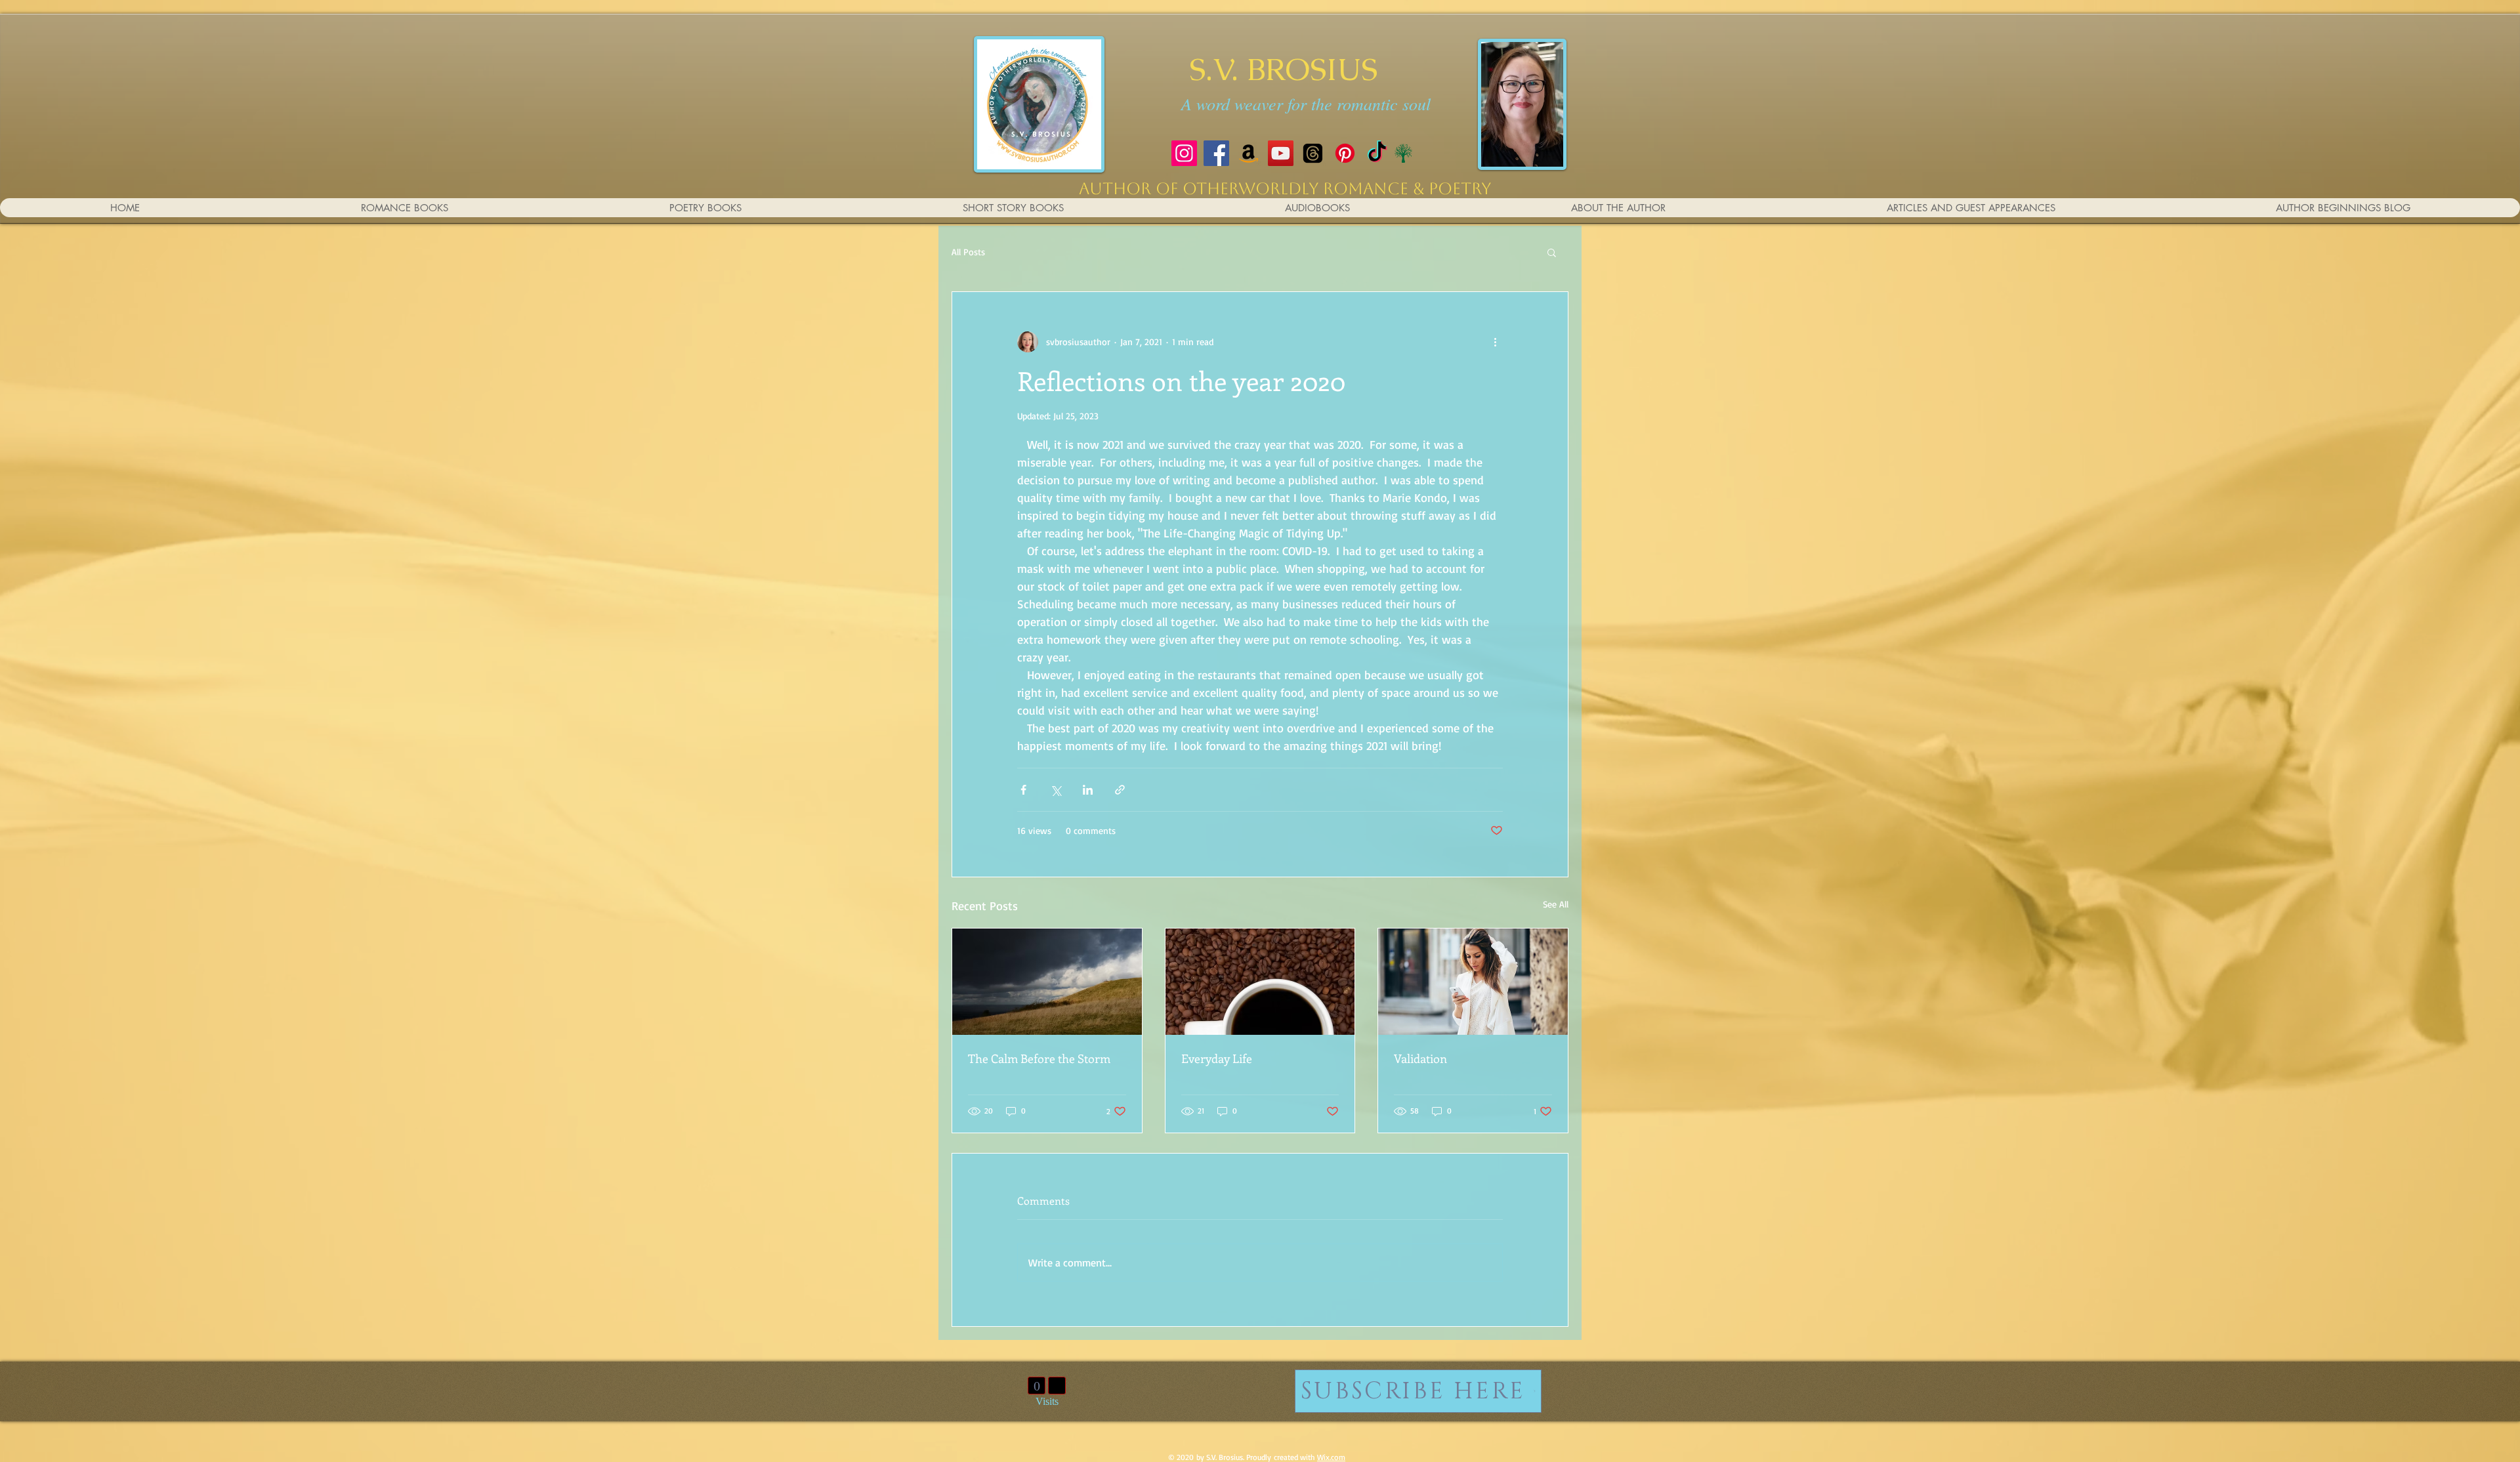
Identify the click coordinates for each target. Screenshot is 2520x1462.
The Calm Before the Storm (1039, 1058)
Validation (1420, 1058)
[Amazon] (1249, 153)
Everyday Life (1217, 1058)
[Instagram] (1184, 153)
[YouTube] (1281, 153)
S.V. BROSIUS (1283, 69)
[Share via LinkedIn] (1088, 790)
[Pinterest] (1345, 153)
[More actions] (1495, 342)
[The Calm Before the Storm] (1047, 982)
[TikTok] (1377, 153)
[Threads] (1313, 153)
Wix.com (1331, 1457)
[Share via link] (1120, 790)
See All (1556, 904)
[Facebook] (1216, 153)
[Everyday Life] (1260, 982)
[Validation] (1473, 982)
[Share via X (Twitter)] (1056, 790)
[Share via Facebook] (1023, 790)
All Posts (968, 252)
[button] (1552, 252)
